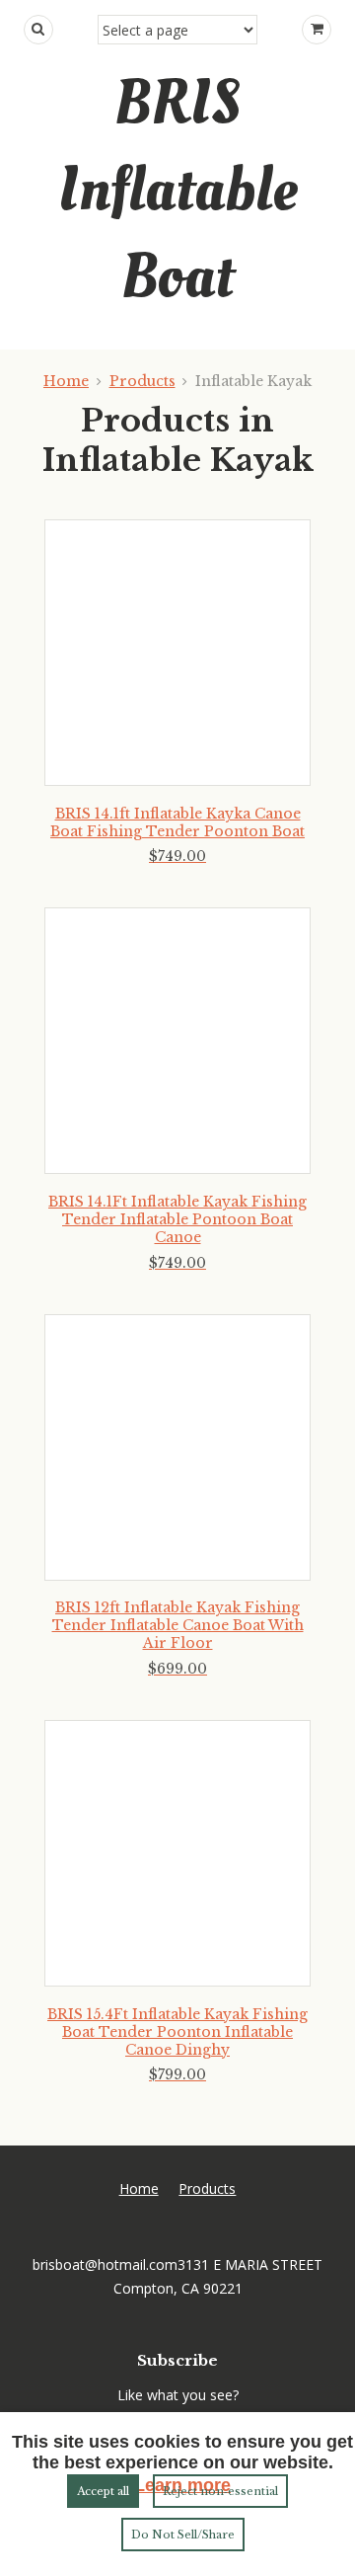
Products (142, 381)
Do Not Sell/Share (183, 2535)
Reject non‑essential (220, 2491)
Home (66, 381)
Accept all (103, 2491)
